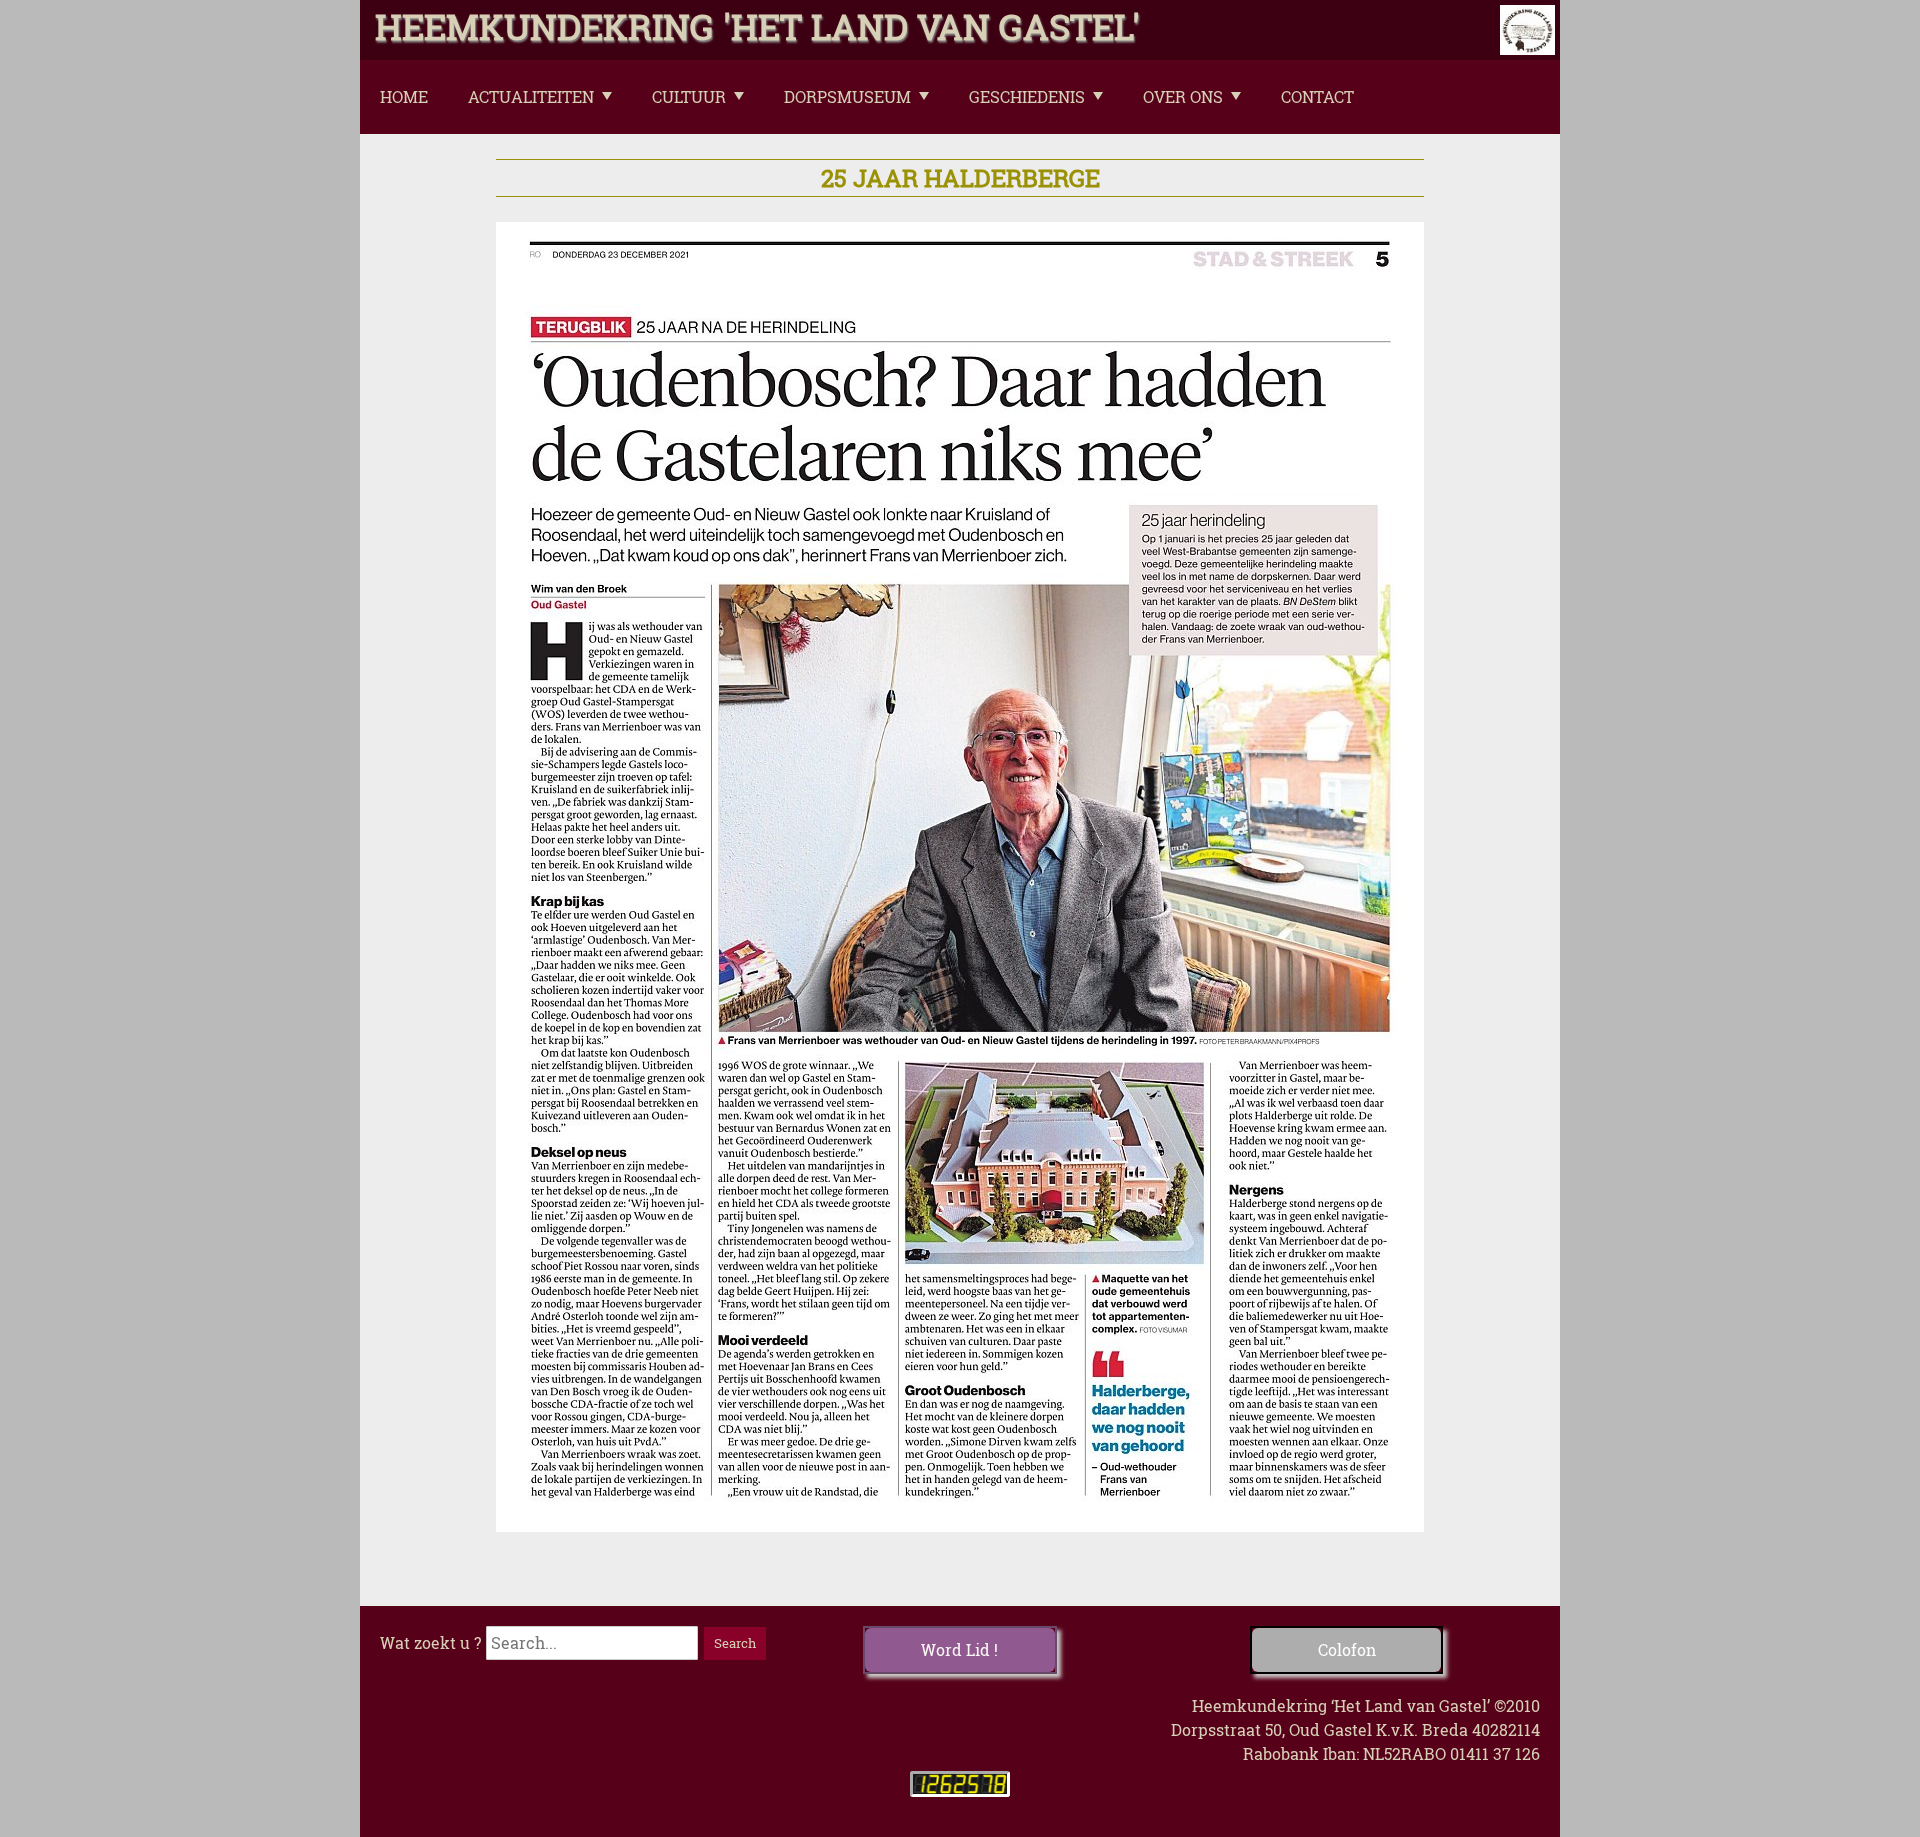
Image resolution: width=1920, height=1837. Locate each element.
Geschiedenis (1027, 96)
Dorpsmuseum (847, 96)
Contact (1317, 96)
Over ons (1183, 96)
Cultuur (689, 96)
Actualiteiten (531, 96)
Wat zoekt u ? (430, 1642)
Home (404, 96)
